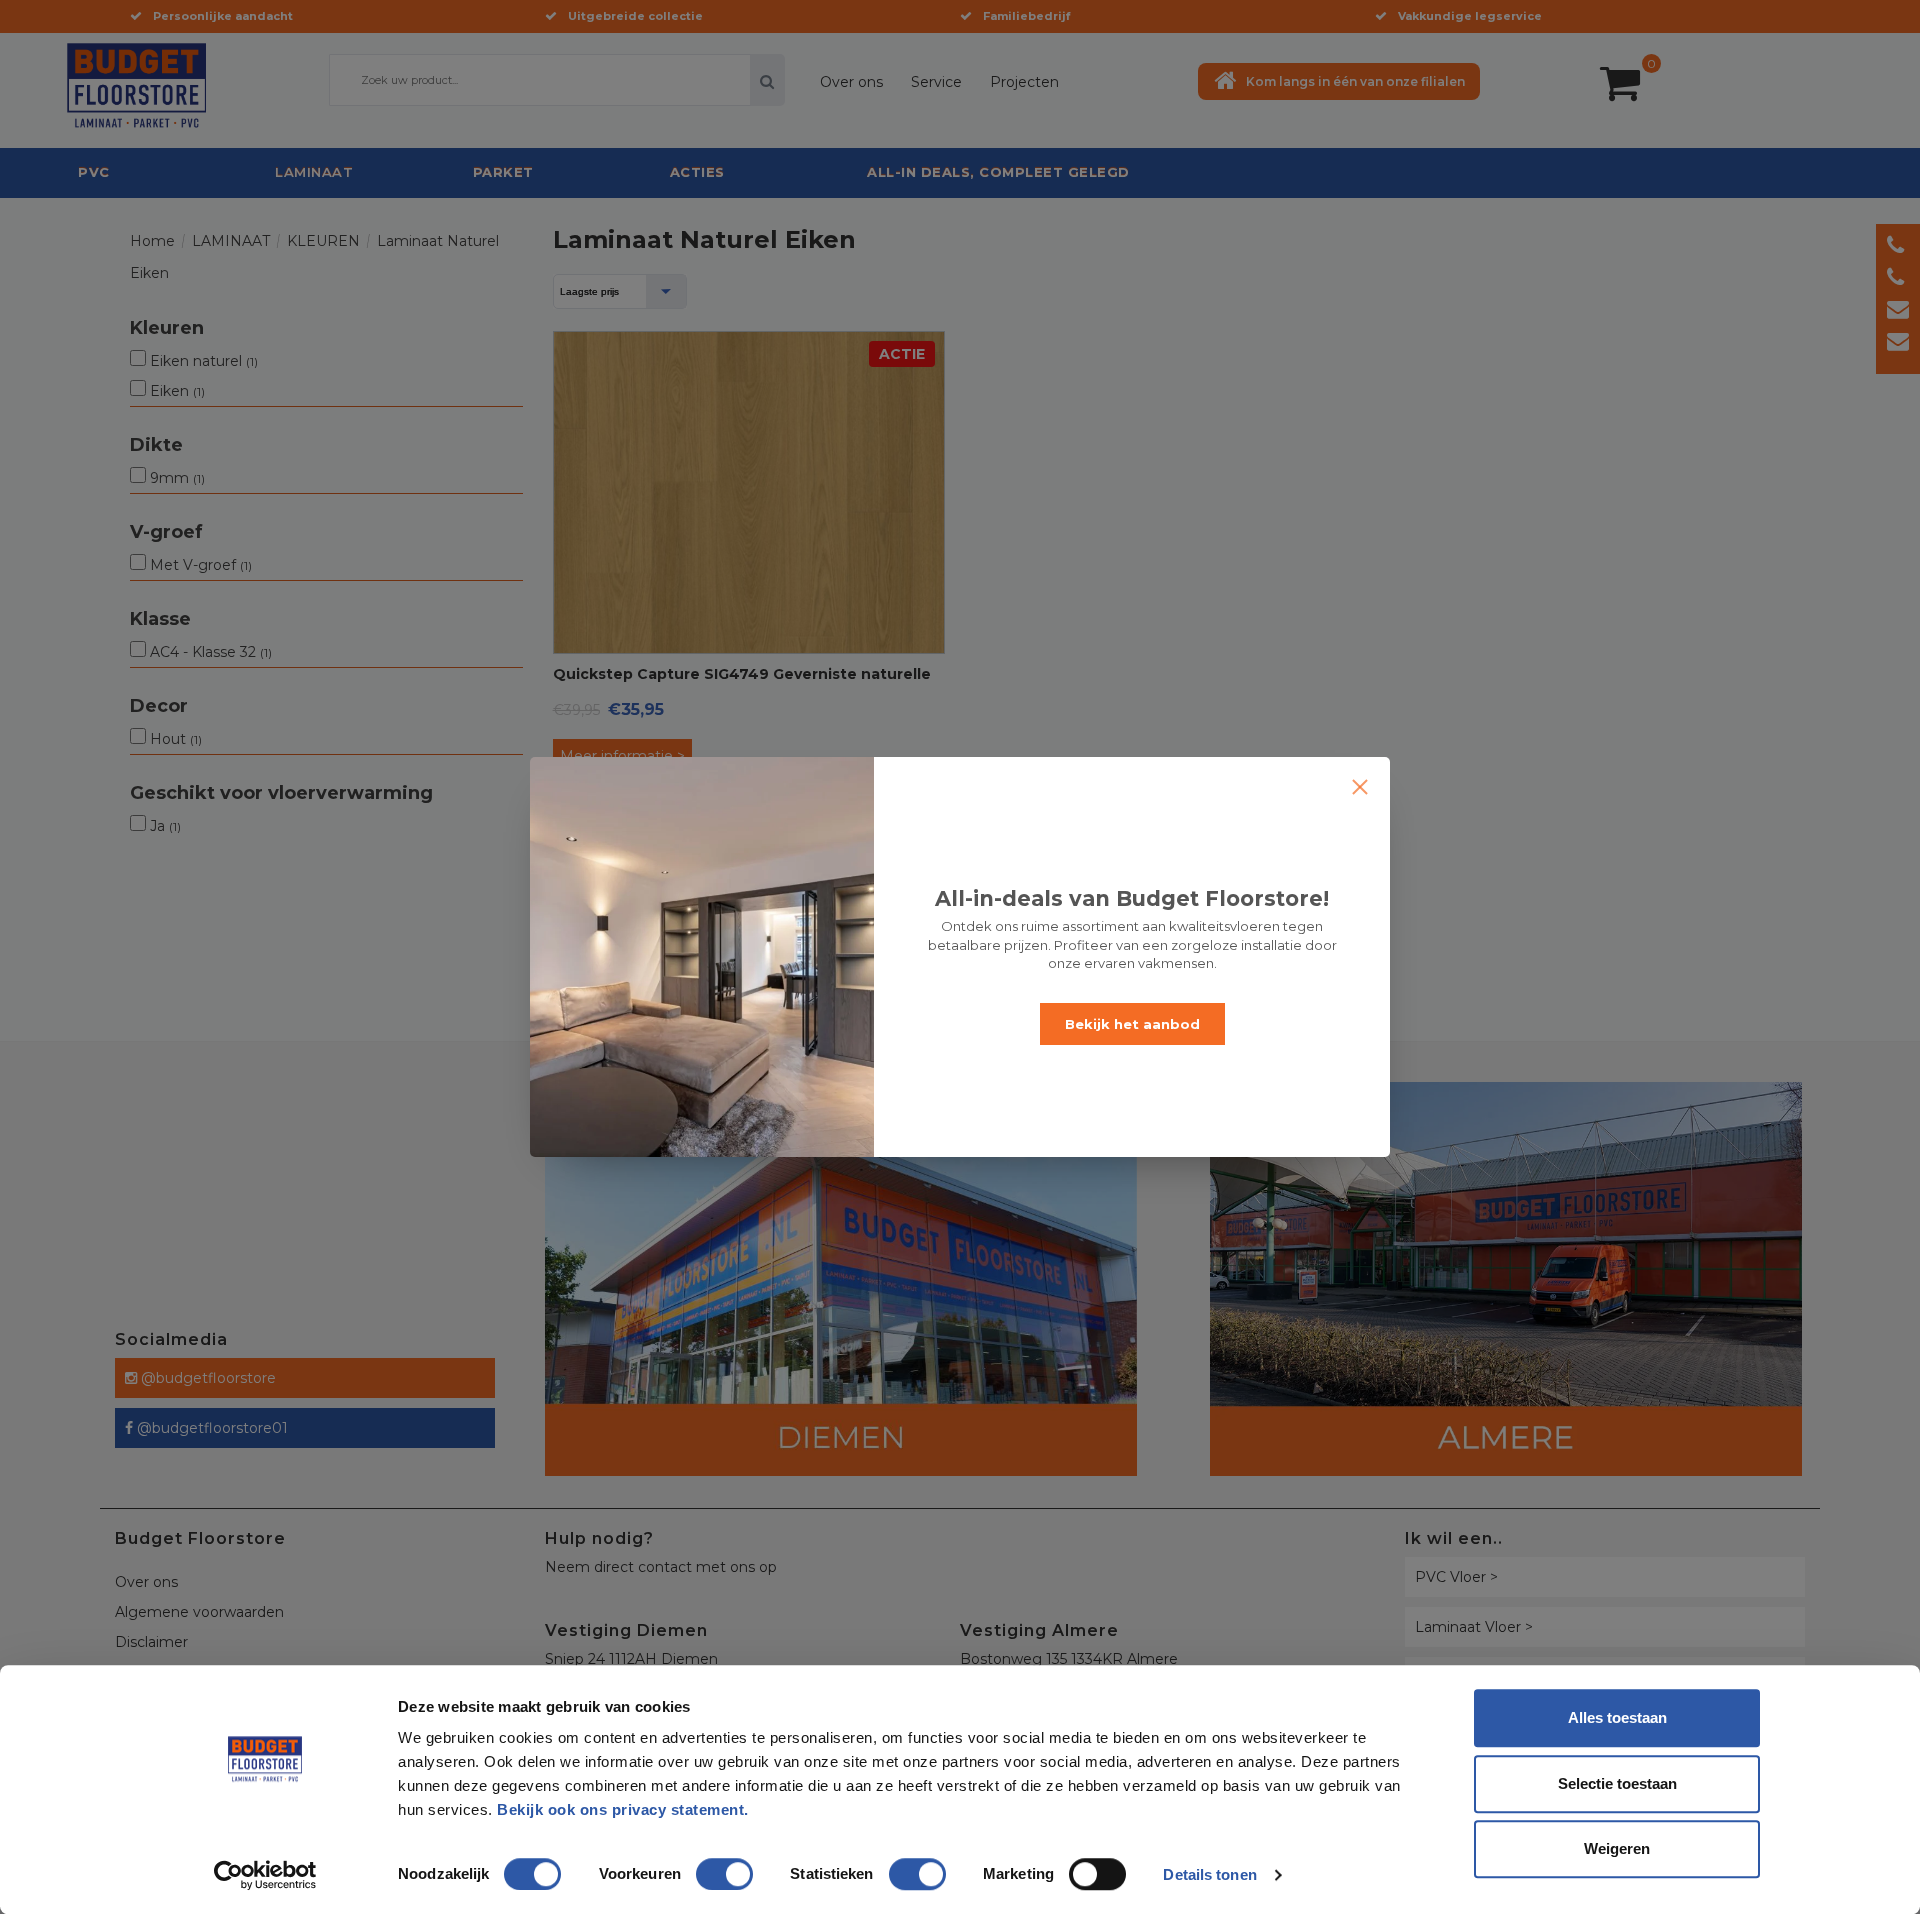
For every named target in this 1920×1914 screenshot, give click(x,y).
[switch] (704, 1866)
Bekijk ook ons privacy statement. (625, 1809)
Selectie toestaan (1617, 1783)
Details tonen (1209, 1874)
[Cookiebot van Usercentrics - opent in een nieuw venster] (265, 1875)
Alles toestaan (1617, 1717)
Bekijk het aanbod (1132, 1024)
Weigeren (1617, 1848)
